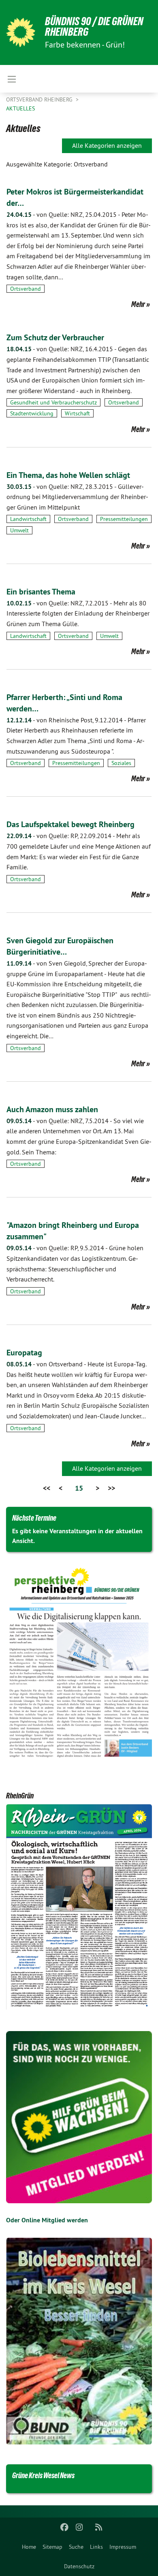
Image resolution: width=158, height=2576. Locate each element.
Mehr (138, 304)
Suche (76, 2547)
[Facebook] (65, 2527)
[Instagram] (79, 2527)
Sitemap (52, 2547)
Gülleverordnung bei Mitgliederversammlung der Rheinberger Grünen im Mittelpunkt (77, 497)
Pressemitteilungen (124, 519)
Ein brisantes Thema (41, 592)
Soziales (121, 763)
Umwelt (19, 530)
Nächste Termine (34, 1518)
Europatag (24, 1353)
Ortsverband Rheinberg (40, 99)
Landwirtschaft (28, 519)
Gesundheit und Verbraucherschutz (53, 402)
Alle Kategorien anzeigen (107, 145)
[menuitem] (29, 2547)
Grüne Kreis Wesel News (43, 2475)
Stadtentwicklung (32, 413)
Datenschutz (79, 2566)
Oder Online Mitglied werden (47, 2220)
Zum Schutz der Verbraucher (55, 337)
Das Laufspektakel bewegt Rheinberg (70, 824)
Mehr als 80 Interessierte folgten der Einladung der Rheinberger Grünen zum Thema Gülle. (78, 613)
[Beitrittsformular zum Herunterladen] (79, 2117)
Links (96, 2547)
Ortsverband (26, 289)
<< (47, 1488)
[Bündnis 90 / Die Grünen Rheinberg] (21, 32)
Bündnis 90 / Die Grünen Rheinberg (94, 27)
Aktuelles (20, 108)
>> (111, 1488)
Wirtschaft (77, 413)
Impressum (123, 2547)
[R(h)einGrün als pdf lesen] (79, 1908)
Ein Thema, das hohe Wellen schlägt (68, 475)
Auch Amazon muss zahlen (52, 1109)
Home (29, 2547)
